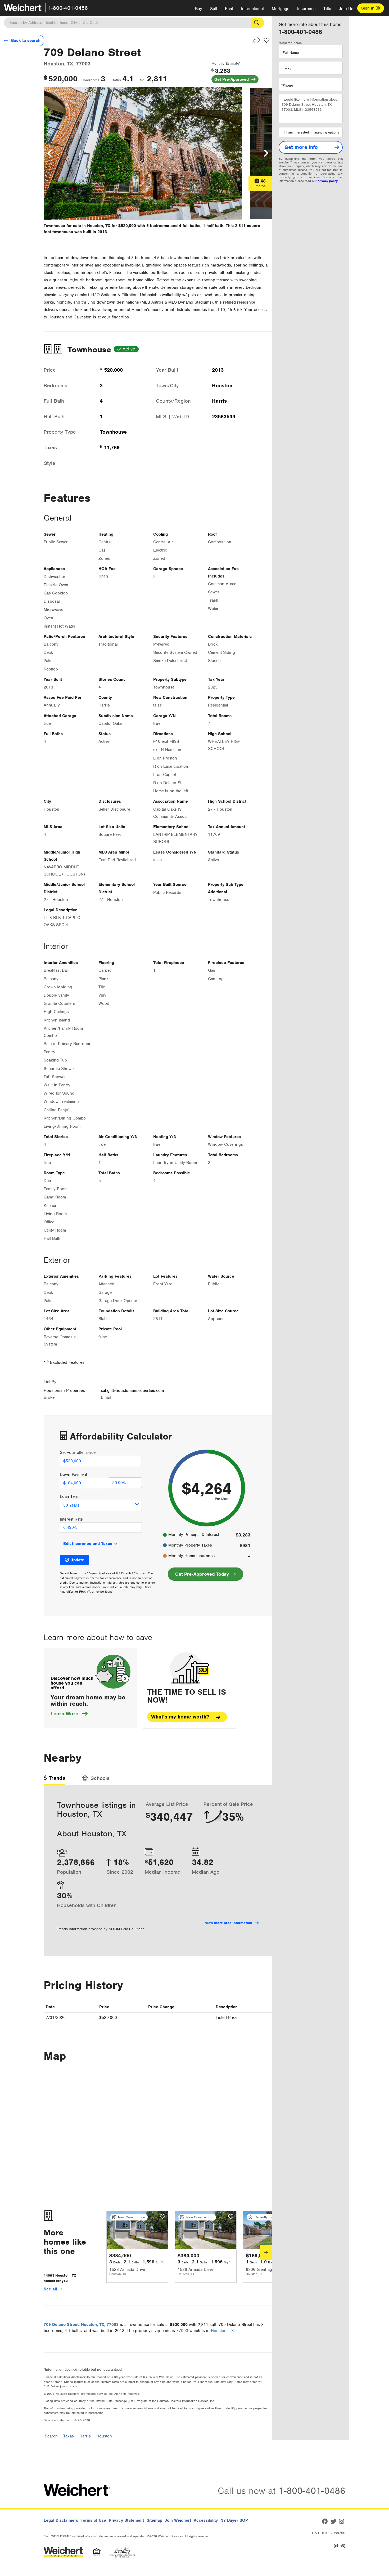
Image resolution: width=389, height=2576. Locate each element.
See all (51, 2289)
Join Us (346, 9)
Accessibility (206, 2520)
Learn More (69, 1714)
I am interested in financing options (313, 132)
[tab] (54, 1780)
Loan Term (70, 1496)
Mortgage (281, 9)
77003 (182, 2331)
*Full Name (290, 53)
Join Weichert (178, 2520)
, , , (81, 2325)
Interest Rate (71, 1519)
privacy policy (328, 181)
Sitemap (154, 2520)
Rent (229, 9)
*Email (286, 69)
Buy (199, 9)
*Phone (287, 85)
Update (77, 1560)
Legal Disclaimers (61, 2520)
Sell (214, 9)
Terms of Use (93, 2520)
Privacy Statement (126, 2520)
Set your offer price (78, 1453)
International (252, 9)
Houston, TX (222, 2331)
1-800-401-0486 (68, 8)
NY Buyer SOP (234, 2520)
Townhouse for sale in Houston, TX (77, 226)
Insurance (306, 9)
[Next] (266, 2252)
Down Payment (73, 1474)
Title (327, 9)
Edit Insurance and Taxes (88, 1544)
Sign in (368, 8)
